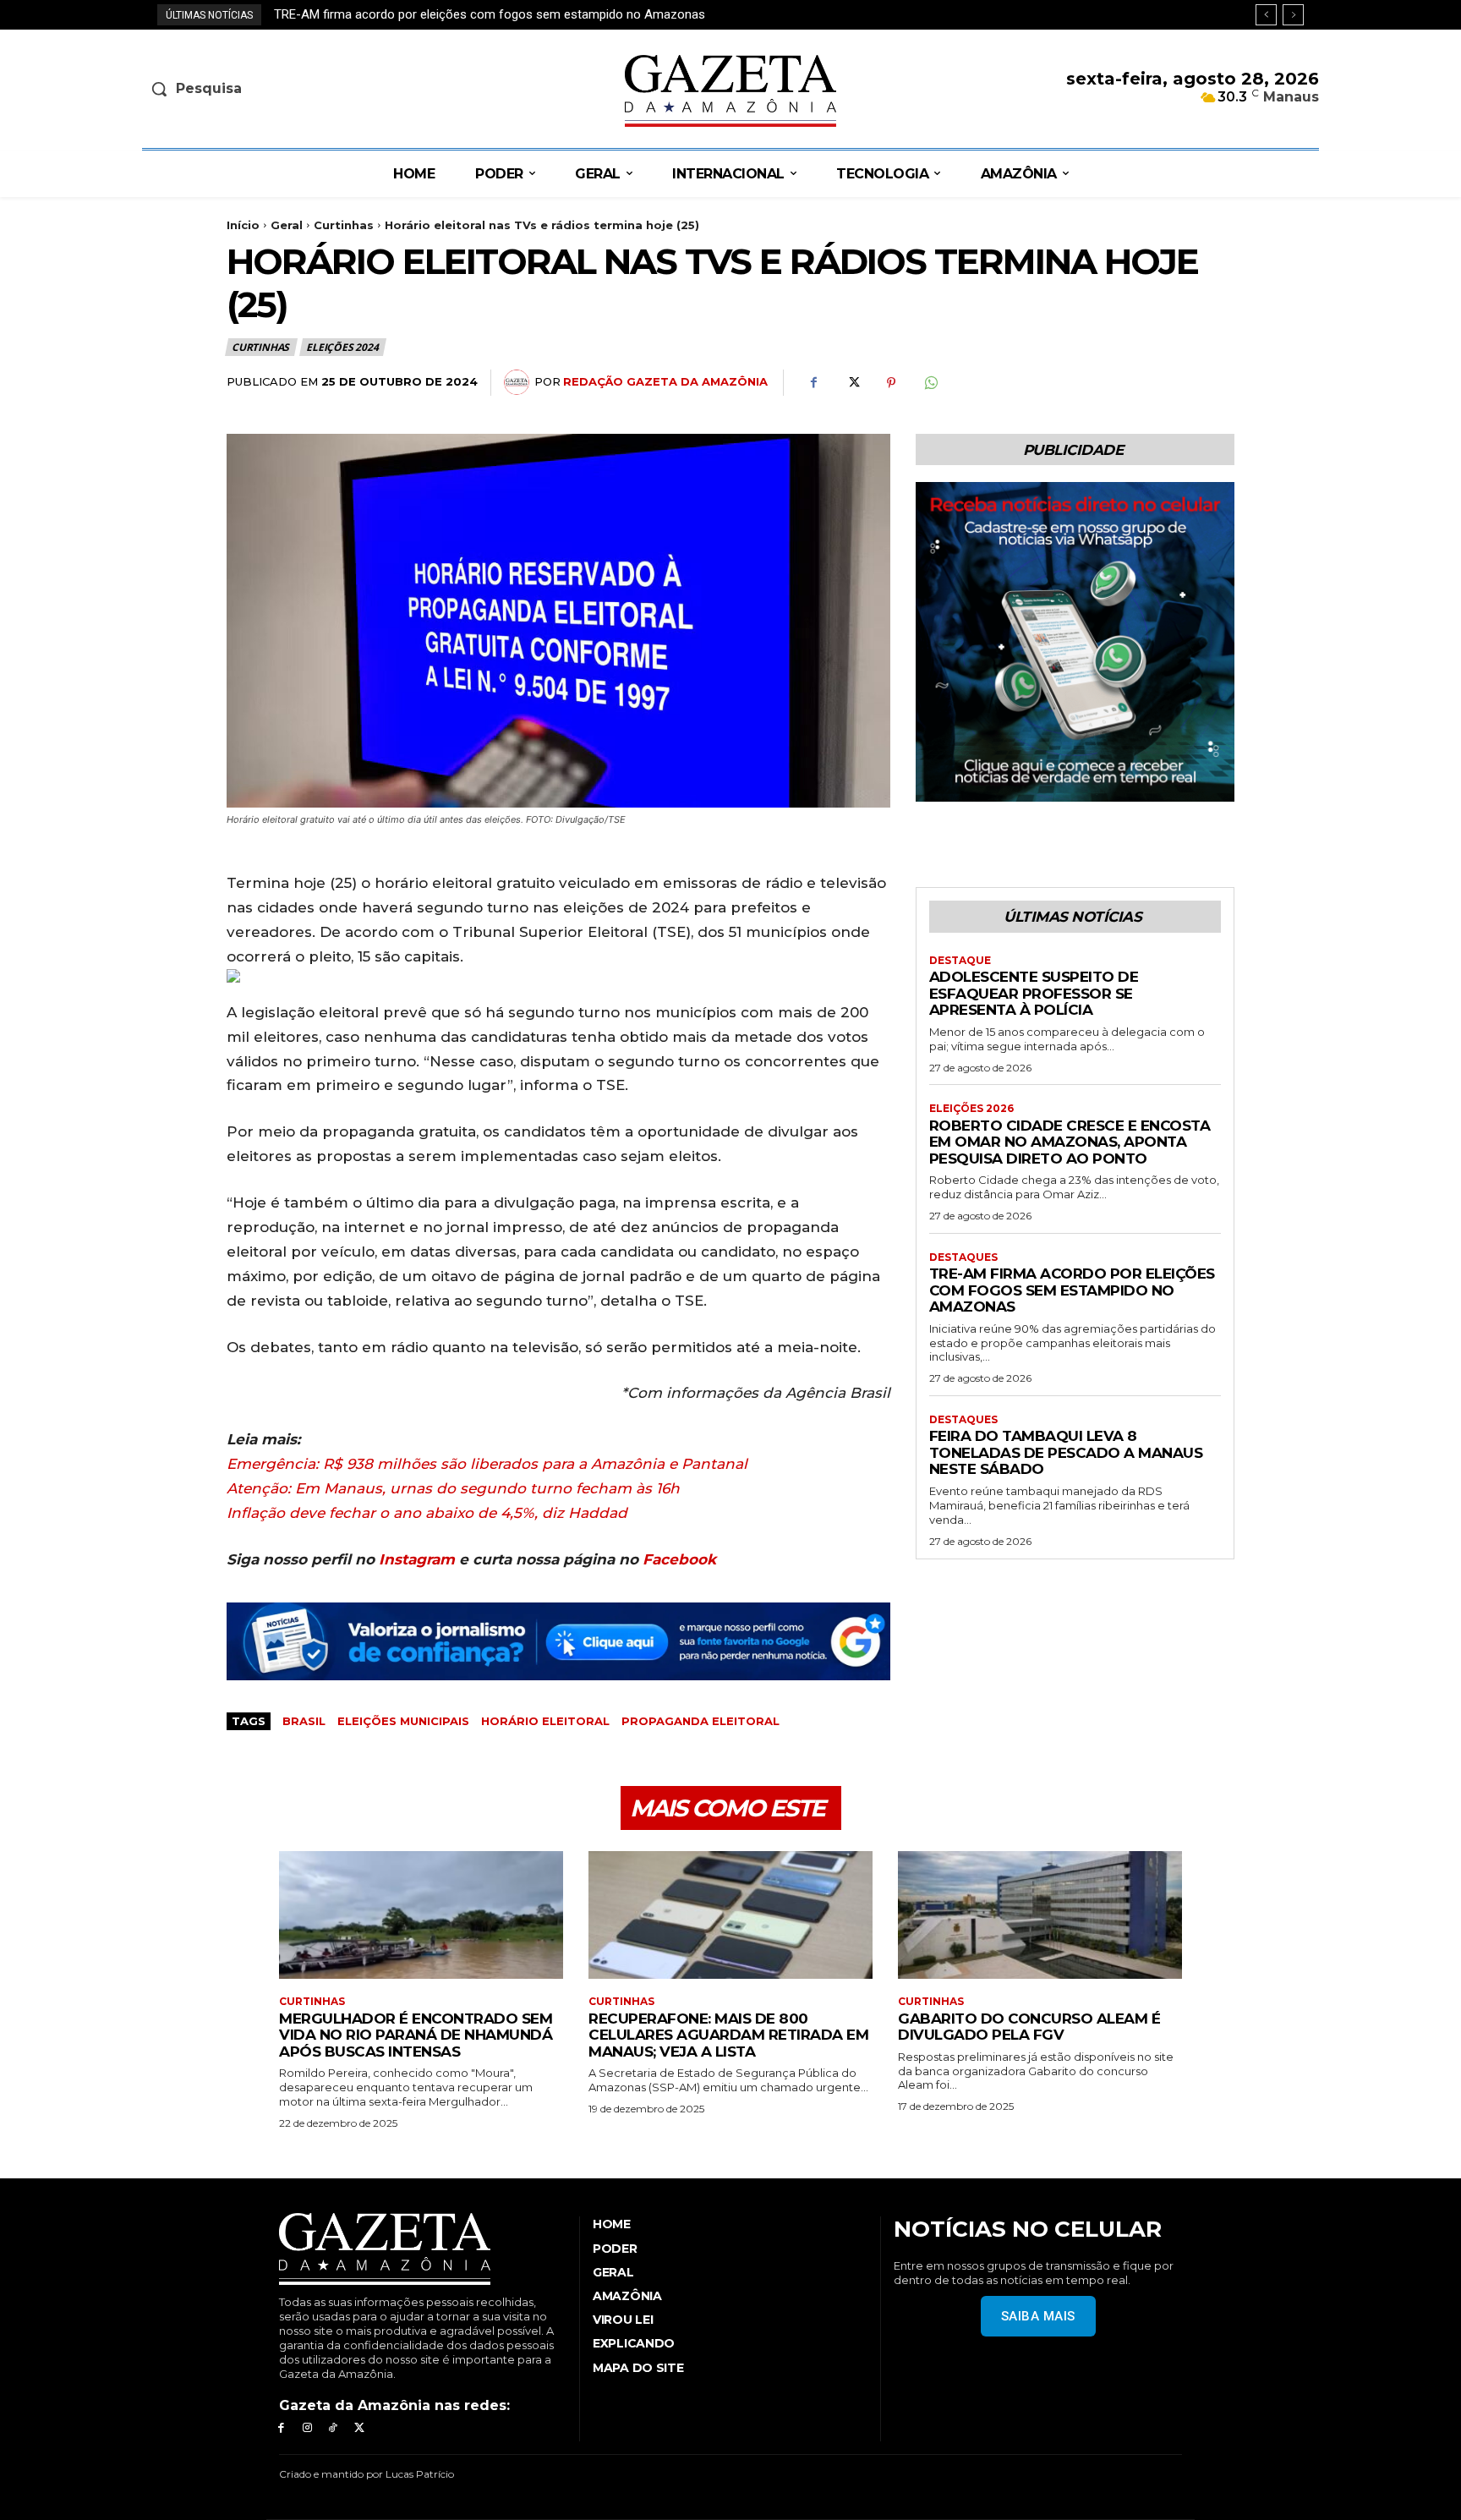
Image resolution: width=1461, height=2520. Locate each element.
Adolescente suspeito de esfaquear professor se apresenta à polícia (1034, 993)
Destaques (963, 1257)
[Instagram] (307, 2428)
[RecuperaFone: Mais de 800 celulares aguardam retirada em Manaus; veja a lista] (730, 1915)
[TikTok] (334, 2428)
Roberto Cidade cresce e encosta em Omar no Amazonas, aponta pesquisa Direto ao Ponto (1070, 1142)
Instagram (417, 1559)
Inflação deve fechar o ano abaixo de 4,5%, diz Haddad (427, 1513)
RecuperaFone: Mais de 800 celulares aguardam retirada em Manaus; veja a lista (728, 2035)
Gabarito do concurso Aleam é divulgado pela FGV (1029, 2027)
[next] (1293, 15)
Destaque (960, 961)
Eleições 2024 (342, 347)
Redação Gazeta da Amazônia (665, 381)
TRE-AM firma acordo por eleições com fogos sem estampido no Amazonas (1072, 1290)
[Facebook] (813, 383)
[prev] (1266, 15)
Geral (287, 225)
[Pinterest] (891, 383)
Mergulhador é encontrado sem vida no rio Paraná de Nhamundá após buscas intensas (416, 2035)
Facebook (679, 1559)
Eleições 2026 (971, 1109)
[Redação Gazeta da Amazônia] (519, 382)
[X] (852, 383)
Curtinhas (344, 225)
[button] (279, 89)
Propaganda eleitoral (700, 1721)
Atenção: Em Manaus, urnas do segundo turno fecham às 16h (453, 1488)
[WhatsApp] (930, 383)
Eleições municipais (403, 1721)
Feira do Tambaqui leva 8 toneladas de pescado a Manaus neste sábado (486, 14)
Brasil (304, 1721)
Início (243, 225)
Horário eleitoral (545, 1721)
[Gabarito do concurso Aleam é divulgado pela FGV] (1040, 1915)
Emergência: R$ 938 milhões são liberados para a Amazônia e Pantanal (487, 1464)
